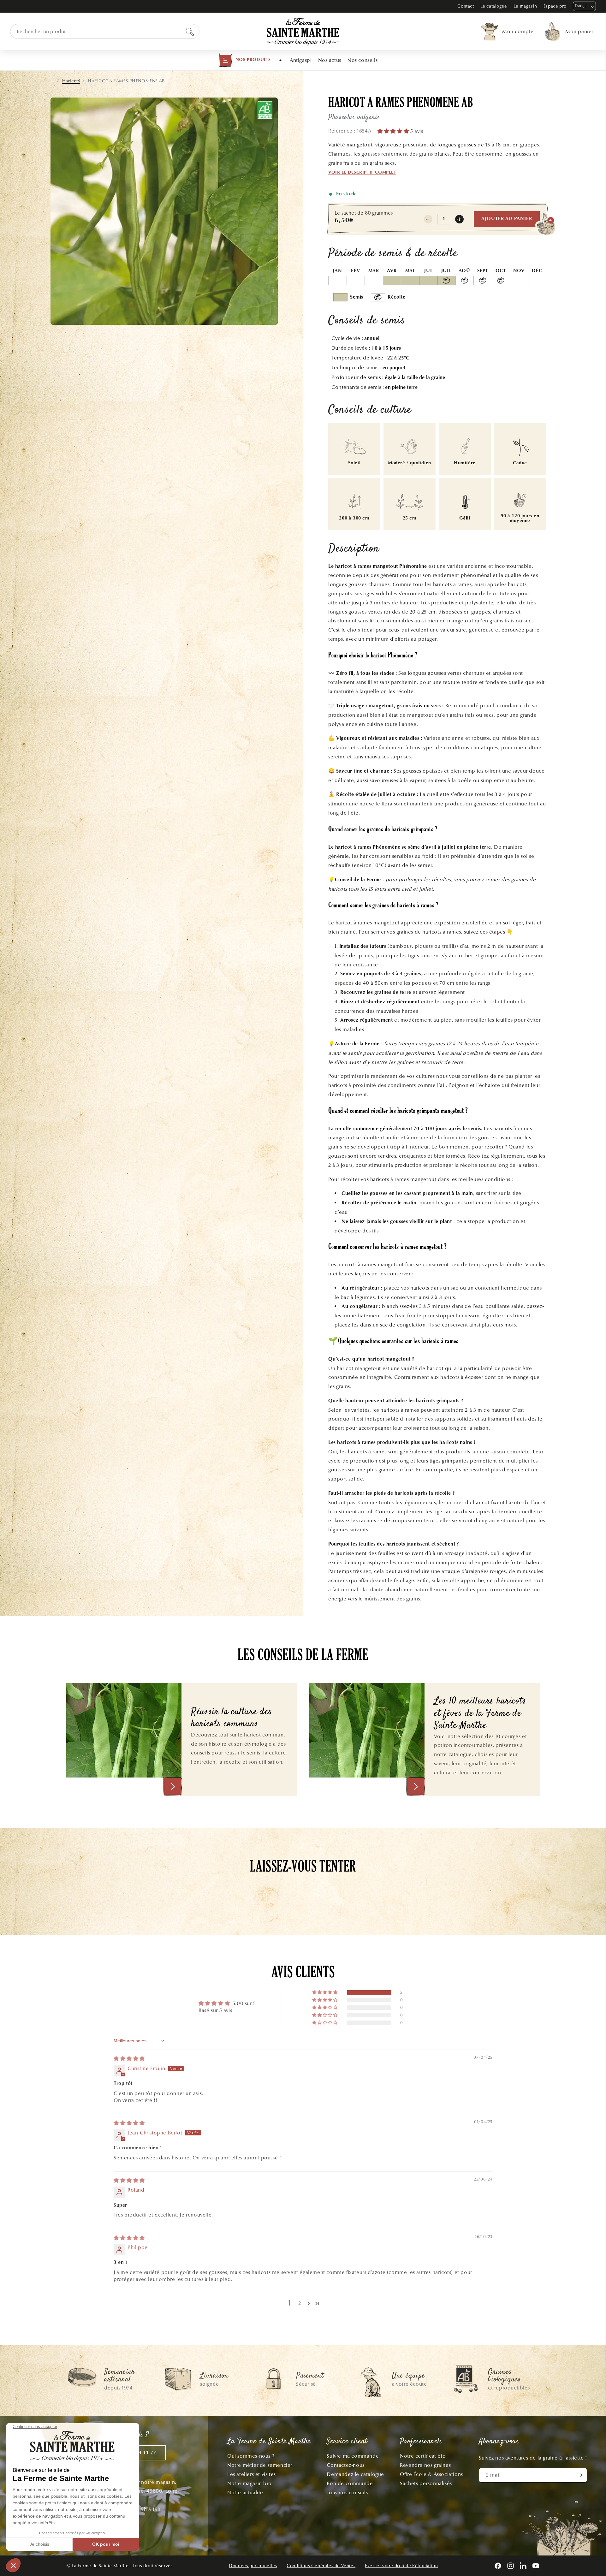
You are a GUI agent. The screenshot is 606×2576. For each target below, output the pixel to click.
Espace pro (555, 6)
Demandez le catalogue (355, 2474)
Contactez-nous (345, 2465)
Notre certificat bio (423, 2456)
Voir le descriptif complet (362, 173)
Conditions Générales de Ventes (321, 2566)
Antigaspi (301, 60)
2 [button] (300, 2303)
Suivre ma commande (353, 2456)
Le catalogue (494, 6)
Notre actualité (245, 2493)
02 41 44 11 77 (139, 2453)
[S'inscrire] (580, 2475)
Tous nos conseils (347, 2493)
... (52, 81)
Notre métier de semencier (260, 2465)
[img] (129, 2059)
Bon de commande (350, 2483)
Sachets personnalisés (426, 2483)
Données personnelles (253, 2566)
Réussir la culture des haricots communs (232, 1718)
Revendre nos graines (425, 2465)
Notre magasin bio (249, 2483)
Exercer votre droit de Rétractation (401, 2566)
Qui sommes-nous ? (251, 2456)
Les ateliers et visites (252, 2474)
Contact (466, 6)
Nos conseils (362, 60)
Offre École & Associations (431, 2474)
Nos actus (330, 60)
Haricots (71, 81)
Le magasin (525, 6)
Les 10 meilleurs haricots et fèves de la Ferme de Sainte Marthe (480, 1714)
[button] (245, 60)
